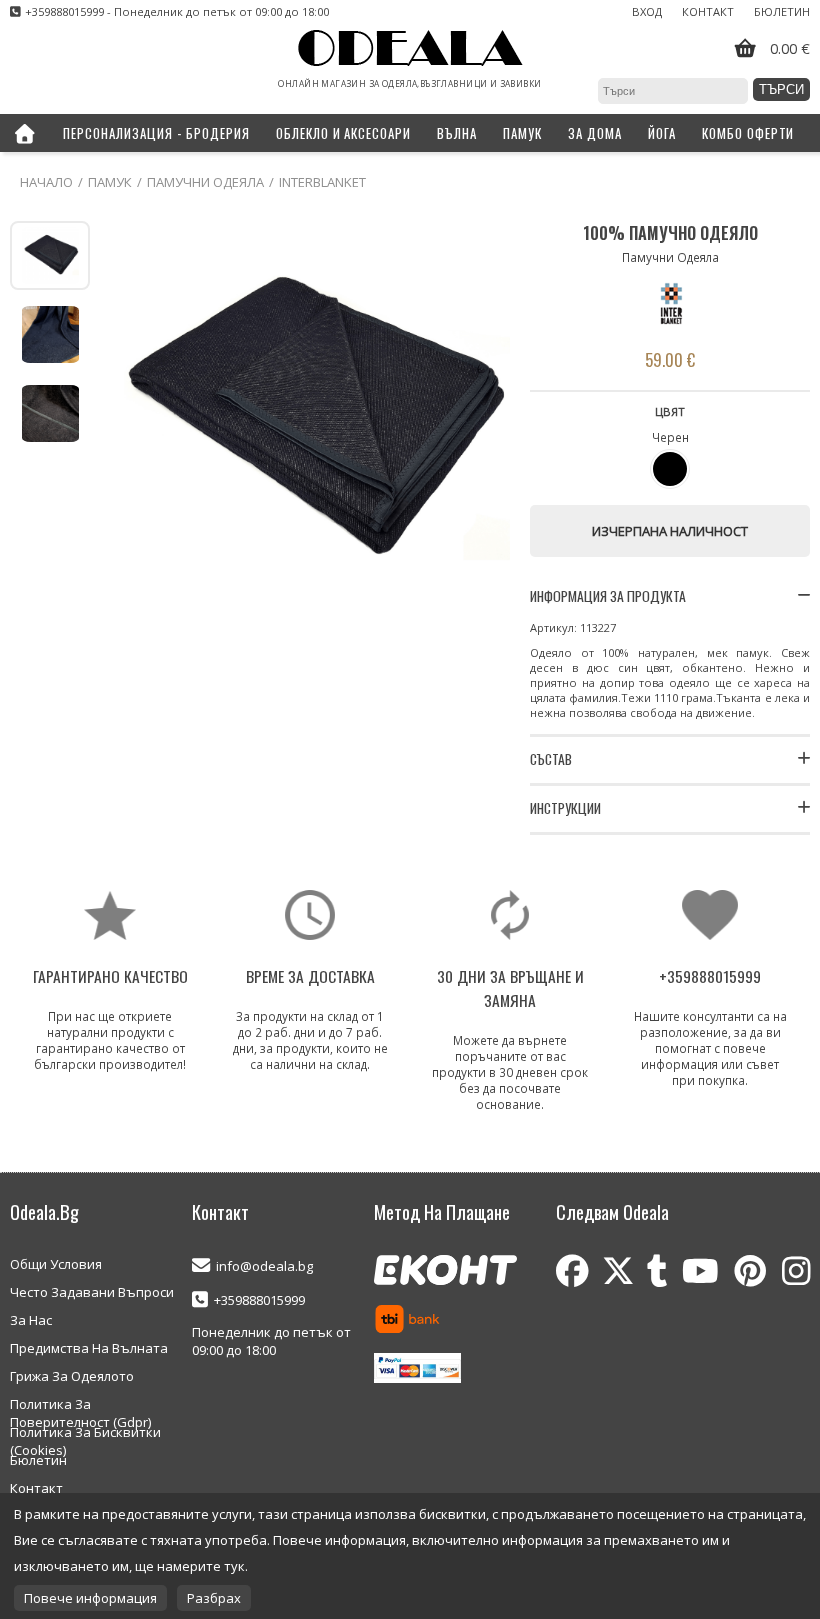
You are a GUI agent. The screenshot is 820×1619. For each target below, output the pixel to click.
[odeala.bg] (410, 49)
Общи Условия (56, 1264)
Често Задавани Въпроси (92, 1292)
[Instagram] (796, 1271)
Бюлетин (782, 11)
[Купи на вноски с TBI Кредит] (407, 1321)
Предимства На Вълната (89, 1348)
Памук (110, 182)
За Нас (31, 1320)
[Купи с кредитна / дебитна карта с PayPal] (417, 1370)
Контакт (708, 11)
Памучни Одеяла (205, 182)
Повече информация (90, 1598)
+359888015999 (259, 1300)
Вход (647, 11)
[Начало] (25, 133)
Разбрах (214, 1598)
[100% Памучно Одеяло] (310, 421)
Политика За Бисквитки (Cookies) (85, 1433)
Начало (46, 182)
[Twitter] (618, 1271)
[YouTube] (700, 1271)
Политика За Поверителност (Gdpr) (80, 1405)
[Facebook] (572, 1271)
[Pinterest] (750, 1271)
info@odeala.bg (264, 1266)
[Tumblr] (657, 1271)
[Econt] (445, 1272)
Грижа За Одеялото (72, 1376)
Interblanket (322, 182)
